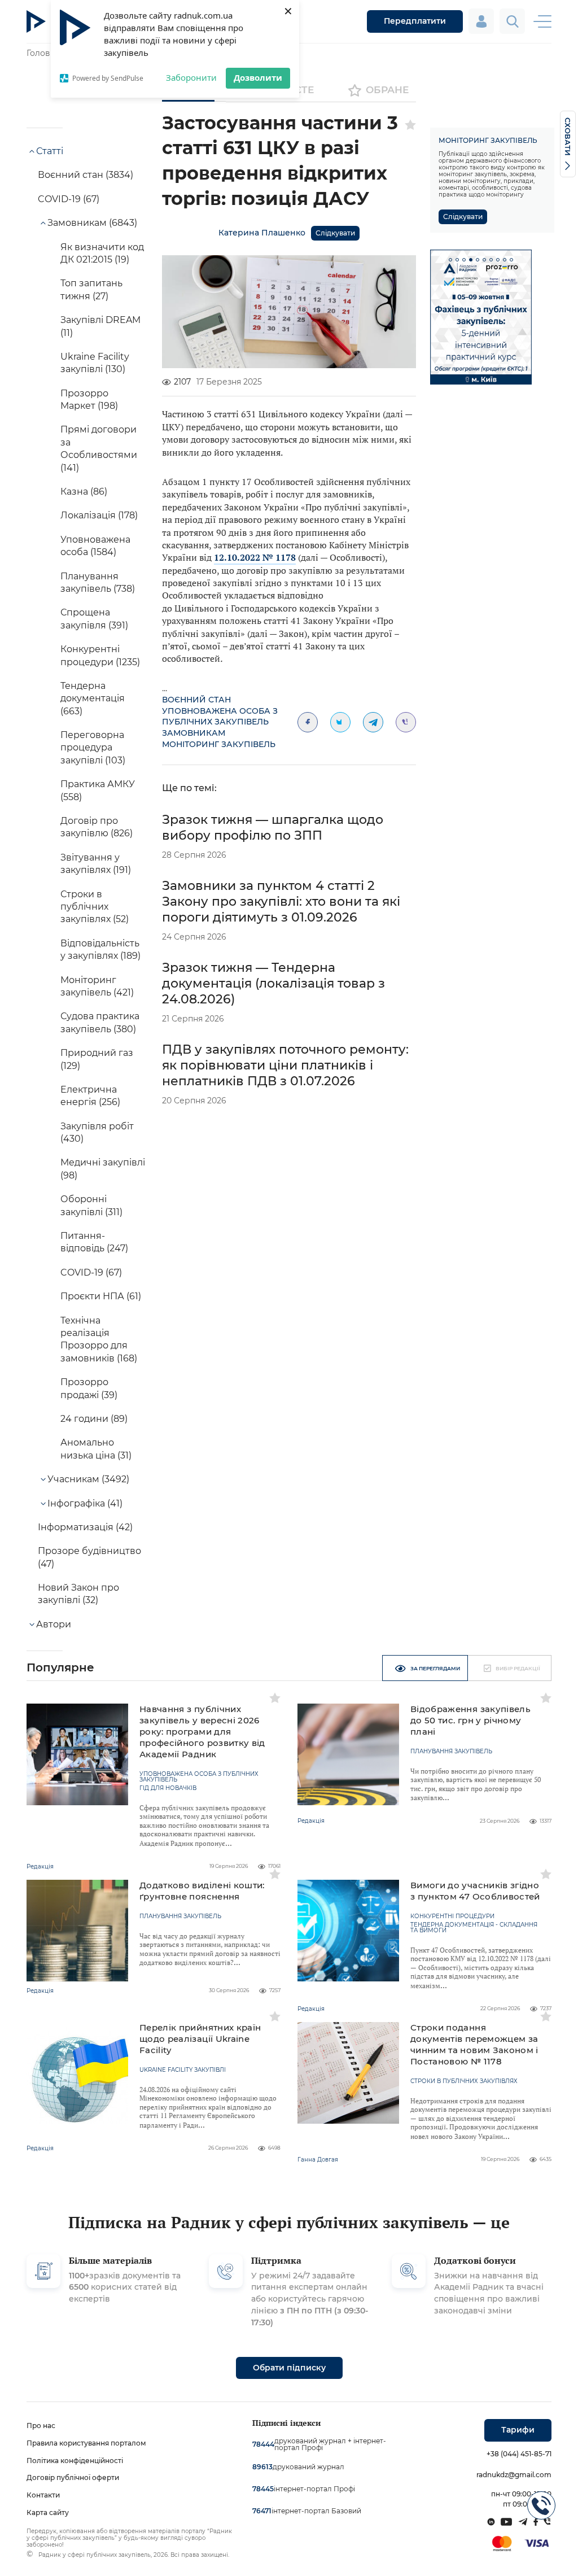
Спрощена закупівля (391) (94, 619)
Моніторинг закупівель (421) (97, 986)
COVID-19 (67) (69, 199)
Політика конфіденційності (75, 2461)
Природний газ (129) (97, 1059)
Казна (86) (84, 492)
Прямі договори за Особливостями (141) (99, 448)
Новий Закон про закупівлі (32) (78, 1594)
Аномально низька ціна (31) (96, 1449)
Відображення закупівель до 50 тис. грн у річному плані (470, 1720)
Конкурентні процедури (452, 1916)
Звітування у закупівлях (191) (96, 864)
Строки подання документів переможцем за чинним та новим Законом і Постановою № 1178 (474, 2044)
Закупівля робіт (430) (97, 1132)
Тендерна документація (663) (93, 698)
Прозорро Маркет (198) (89, 400)
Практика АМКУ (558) (98, 790)
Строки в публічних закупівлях (464, 2081)
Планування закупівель (451, 1752)
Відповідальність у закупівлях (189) (100, 949)
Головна (43, 53)
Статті (50, 151)
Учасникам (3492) (88, 1479)
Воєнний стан (196, 700)
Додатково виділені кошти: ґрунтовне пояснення (202, 1891)
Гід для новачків (168, 1788)
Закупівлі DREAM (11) (100, 326)
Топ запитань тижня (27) (91, 289)
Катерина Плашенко (262, 233)
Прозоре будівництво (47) (89, 1557)
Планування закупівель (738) (98, 582)
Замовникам (194, 733)
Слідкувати (335, 233)
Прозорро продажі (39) (89, 1388)
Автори (54, 1624)
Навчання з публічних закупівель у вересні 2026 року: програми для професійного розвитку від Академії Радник (202, 1732)
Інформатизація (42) (85, 1527)
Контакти (43, 2495)
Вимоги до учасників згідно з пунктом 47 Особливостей (475, 1891)
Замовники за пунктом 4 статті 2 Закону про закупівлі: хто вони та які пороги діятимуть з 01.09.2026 (281, 901)
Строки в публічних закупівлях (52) (95, 907)
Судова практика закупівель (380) (100, 1022)
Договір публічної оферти (73, 2477)
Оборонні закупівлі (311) (91, 1205)
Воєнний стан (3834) (86, 175)
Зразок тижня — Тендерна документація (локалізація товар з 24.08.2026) (273, 983)
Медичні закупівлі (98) (103, 1169)
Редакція (40, 1866)
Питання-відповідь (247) (94, 1242)
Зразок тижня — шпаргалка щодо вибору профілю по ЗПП (273, 828)
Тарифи (518, 2430)
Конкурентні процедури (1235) (100, 655)
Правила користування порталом (86, 2443)
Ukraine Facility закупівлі (183, 2070)
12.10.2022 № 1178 (255, 557)
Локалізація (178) (99, 515)
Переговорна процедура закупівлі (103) (93, 748)
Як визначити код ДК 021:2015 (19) (102, 253)
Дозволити (258, 77)
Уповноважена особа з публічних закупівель (220, 717)
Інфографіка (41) (85, 1503)
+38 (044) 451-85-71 (519, 2454)
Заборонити (191, 77)
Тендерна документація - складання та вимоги (474, 1928)
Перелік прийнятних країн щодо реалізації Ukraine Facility (200, 2039)
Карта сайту (48, 2512)
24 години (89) (94, 1419)
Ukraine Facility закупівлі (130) (95, 363)
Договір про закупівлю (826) (97, 827)
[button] (450, 260)
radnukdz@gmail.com (514, 2475)
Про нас (41, 2426)
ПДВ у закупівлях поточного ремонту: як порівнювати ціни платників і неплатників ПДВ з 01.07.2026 (285, 1065)
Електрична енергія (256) (90, 1096)
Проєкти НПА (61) (101, 1296)
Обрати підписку (289, 2368)
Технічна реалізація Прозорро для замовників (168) (99, 1339)
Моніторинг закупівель (219, 744)
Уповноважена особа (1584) (95, 546)
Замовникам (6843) (92, 223)
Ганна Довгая (318, 2160)
